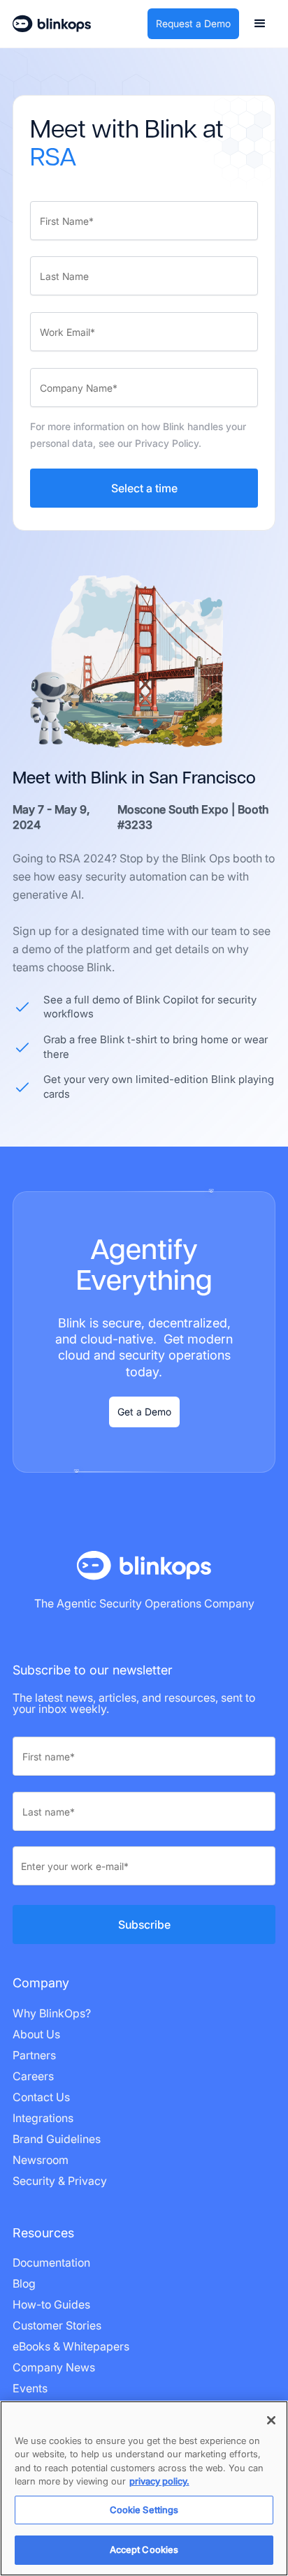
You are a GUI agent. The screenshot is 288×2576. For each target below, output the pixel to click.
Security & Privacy (60, 2181)
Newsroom (41, 2160)
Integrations (43, 2118)
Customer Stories (57, 2325)
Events (30, 2388)
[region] (144, 2488)
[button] (260, 24)
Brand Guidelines (57, 2139)
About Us (36, 2034)
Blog (24, 2283)
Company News (54, 2367)
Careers (33, 2076)
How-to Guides (51, 2304)
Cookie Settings (144, 2510)
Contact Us (41, 2097)
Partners (34, 2055)
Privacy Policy (167, 443)
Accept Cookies (144, 2549)
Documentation (51, 2262)
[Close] (271, 2420)
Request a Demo (193, 23)
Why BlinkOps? (52, 2013)
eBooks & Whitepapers (71, 2346)
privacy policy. (159, 2481)
